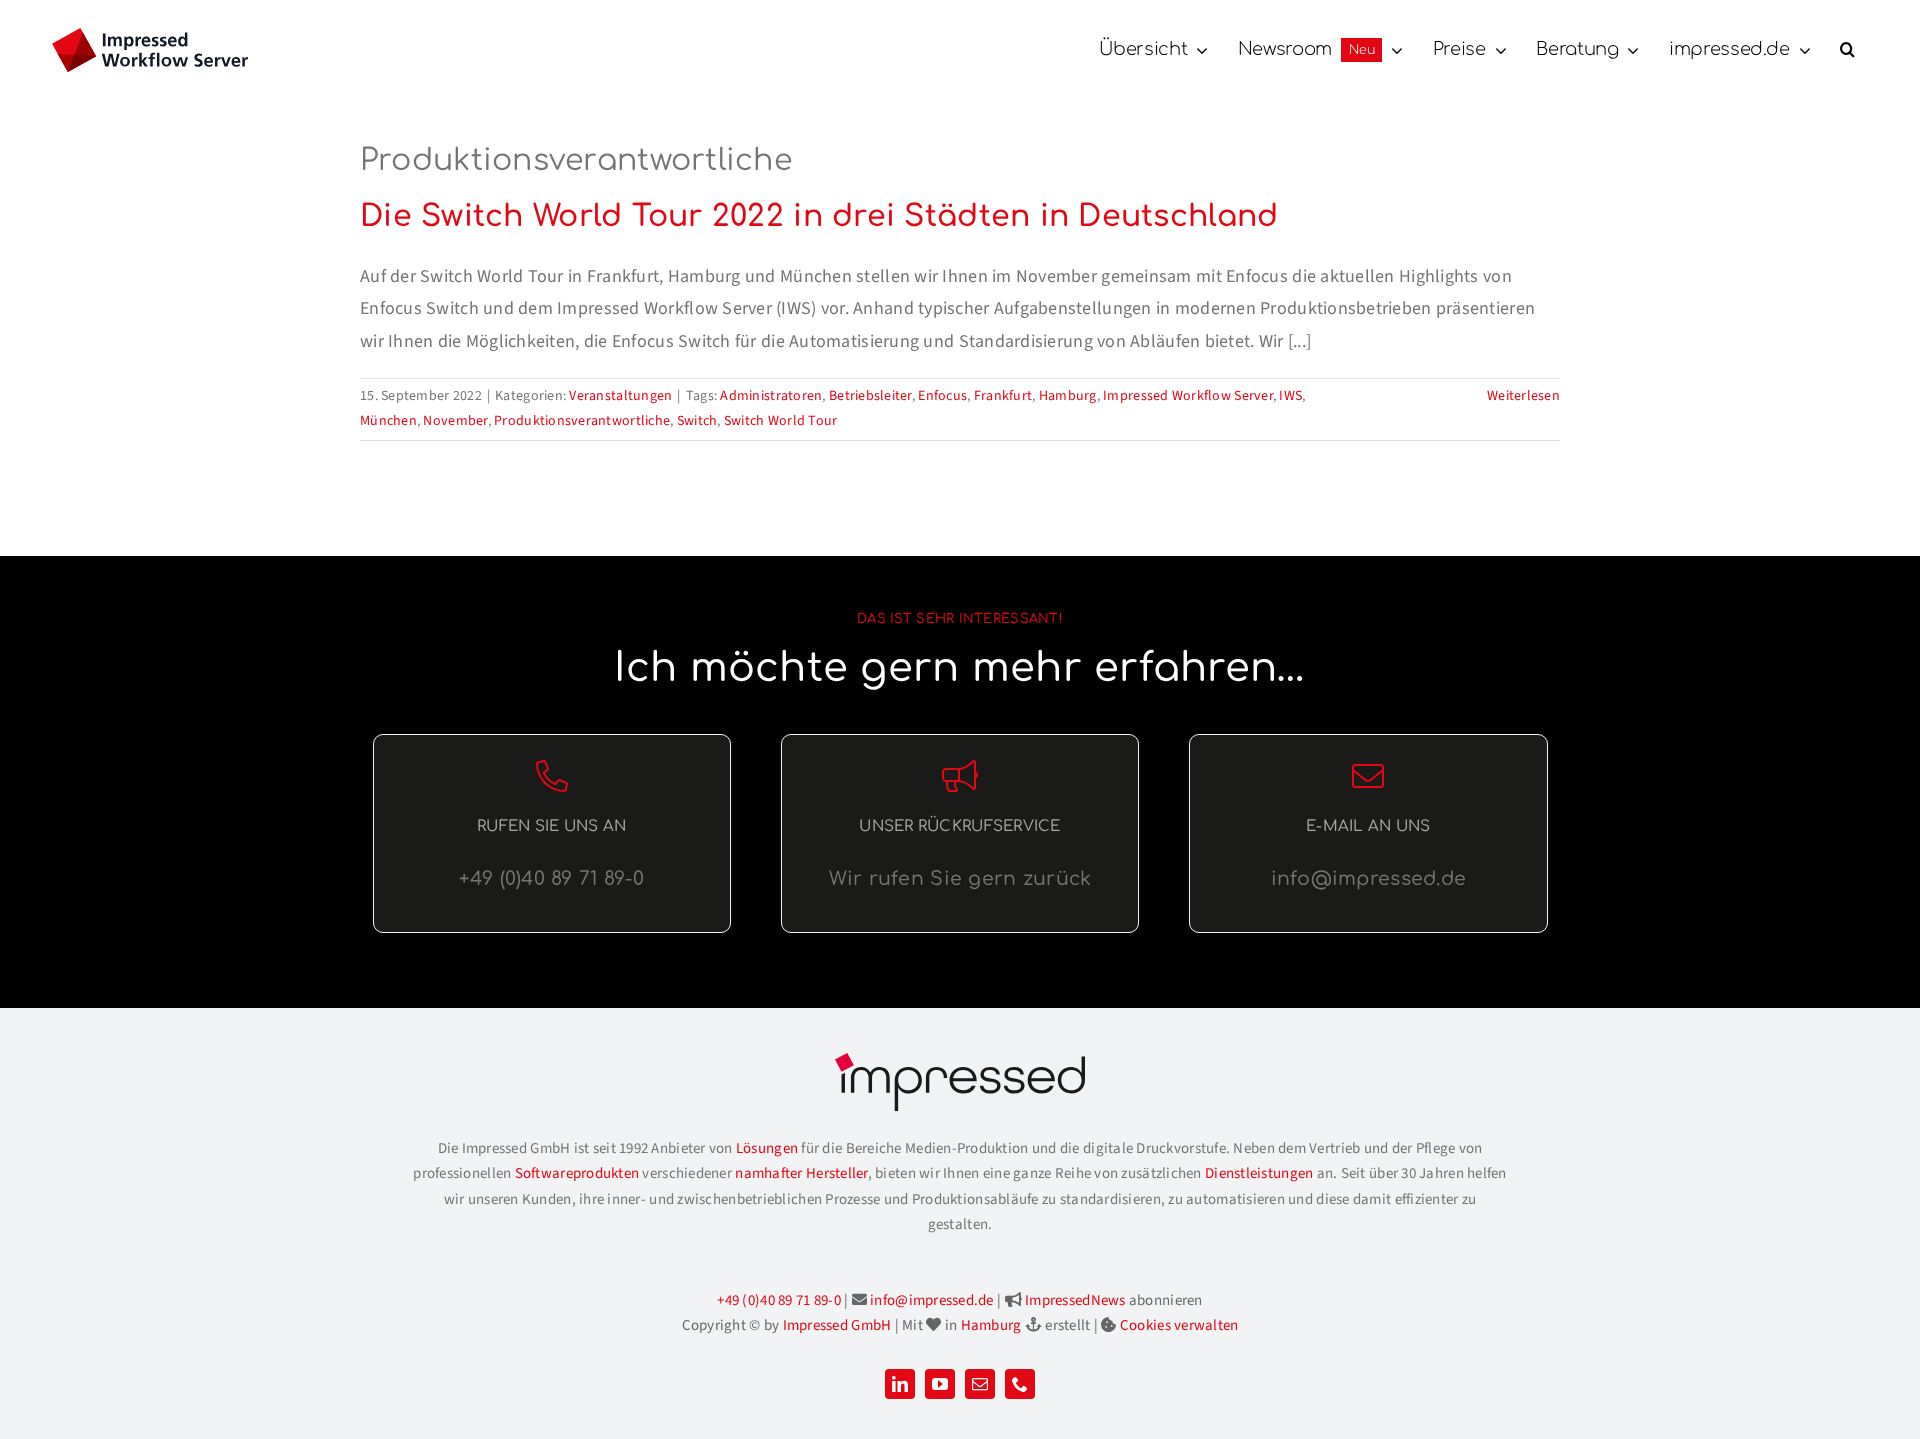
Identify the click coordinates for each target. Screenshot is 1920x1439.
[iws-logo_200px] (150, 36)
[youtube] (940, 1384)
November (455, 421)
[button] (1847, 50)
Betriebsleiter (870, 396)
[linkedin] (900, 1384)
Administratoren (771, 396)
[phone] (1020, 1384)
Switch (697, 421)
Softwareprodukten (577, 1173)
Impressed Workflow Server (1188, 396)
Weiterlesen (1523, 396)
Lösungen (767, 1148)
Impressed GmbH (837, 1325)
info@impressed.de (932, 1300)
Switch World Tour (781, 421)
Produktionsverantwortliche (582, 421)
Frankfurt (1003, 396)
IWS (1290, 396)
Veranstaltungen (620, 396)
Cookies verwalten (1179, 1325)
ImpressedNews (1075, 1300)
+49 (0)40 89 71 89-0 (778, 1300)
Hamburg (1068, 396)
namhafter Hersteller (801, 1173)
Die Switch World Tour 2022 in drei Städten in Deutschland (819, 216)
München (388, 421)
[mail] (980, 1384)
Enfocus (942, 396)
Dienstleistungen (1259, 1173)
